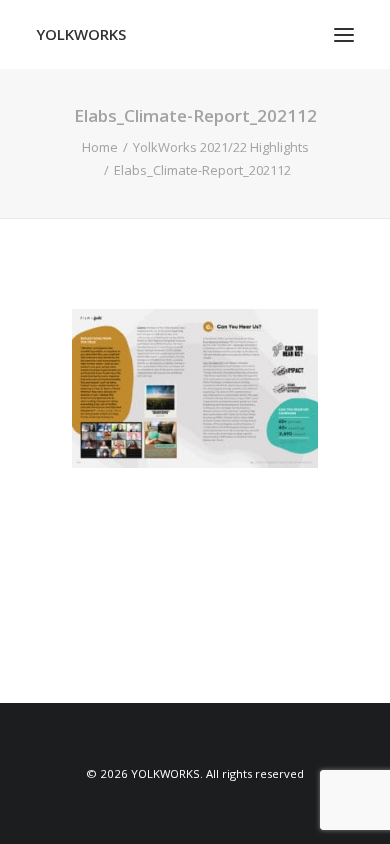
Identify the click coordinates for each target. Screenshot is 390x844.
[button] (344, 34)
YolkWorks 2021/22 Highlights (221, 147)
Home (100, 147)
